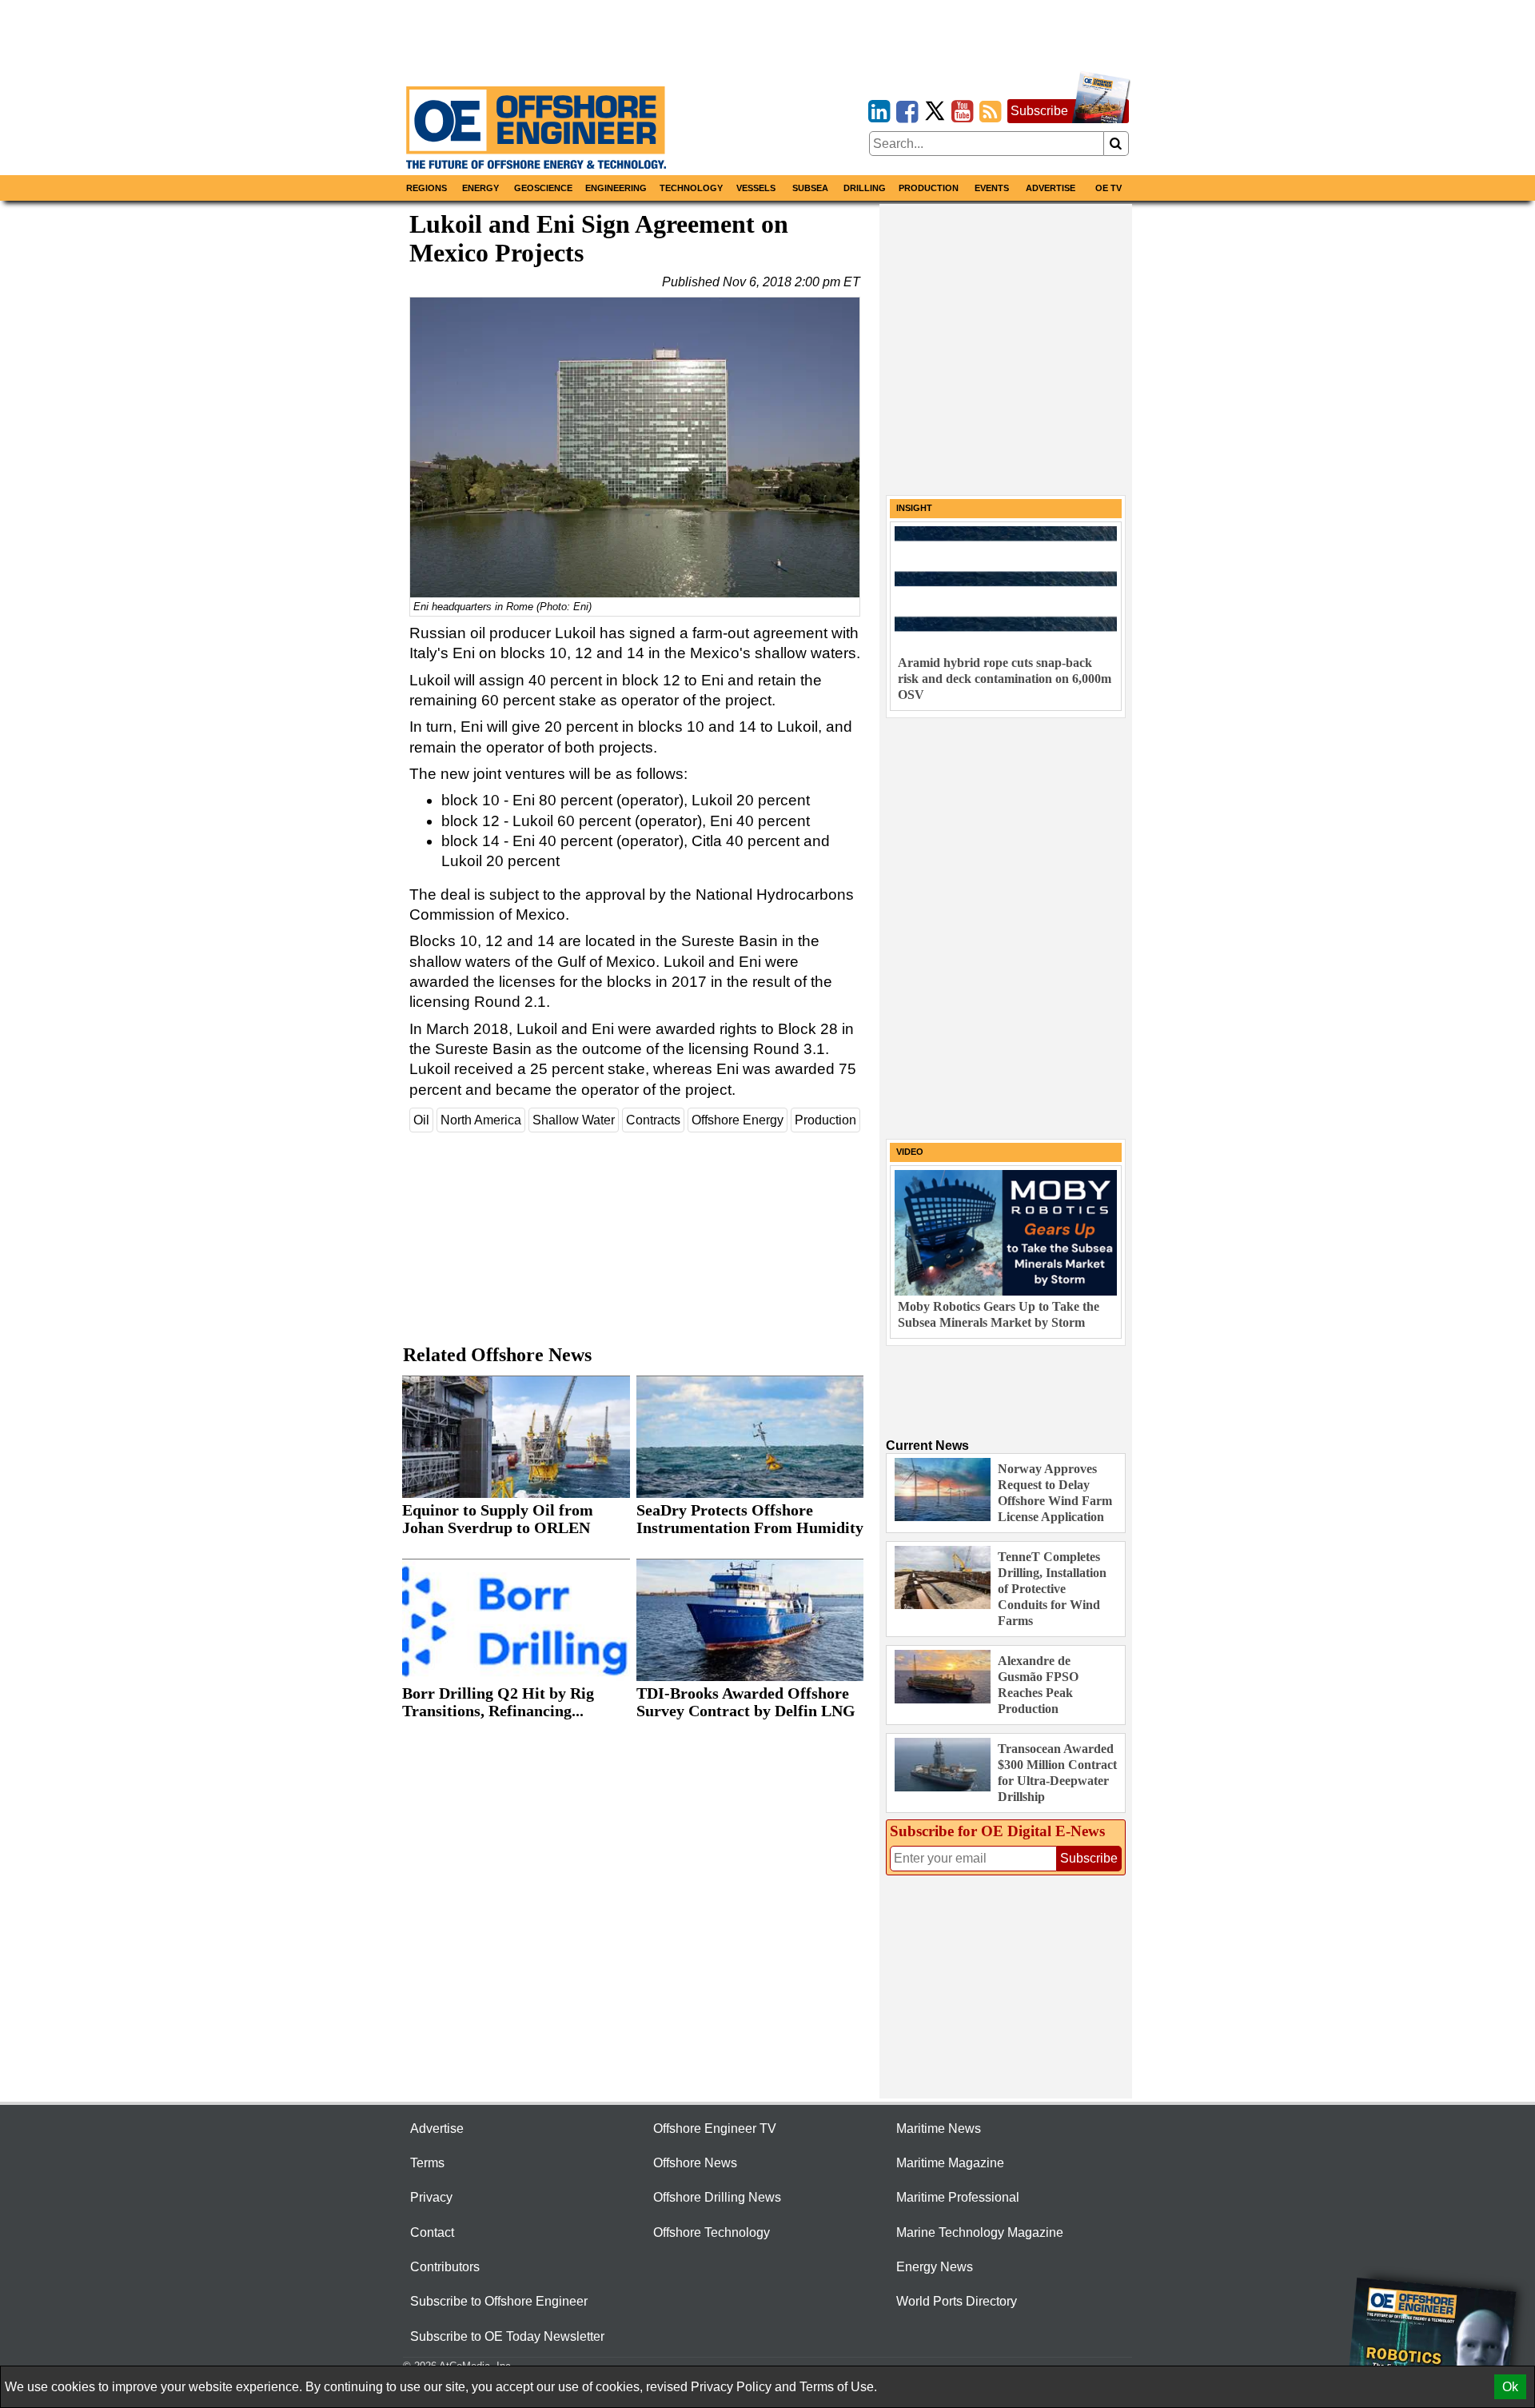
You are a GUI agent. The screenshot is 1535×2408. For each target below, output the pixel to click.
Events (992, 188)
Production (929, 188)
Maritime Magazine (950, 2163)
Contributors (445, 2267)
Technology (691, 188)
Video (910, 1152)
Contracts (653, 1120)
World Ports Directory (957, 2301)
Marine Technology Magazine (980, 2232)
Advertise (1051, 188)
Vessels (756, 188)
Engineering (616, 188)
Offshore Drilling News (717, 2197)
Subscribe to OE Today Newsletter (507, 2336)
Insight (914, 508)
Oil (421, 1120)
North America (481, 1120)
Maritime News (939, 2128)
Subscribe (1039, 111)
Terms (427, 2163)
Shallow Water (574, 1120)
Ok (1510, 2387)
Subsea (810, 188)
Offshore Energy (738, 1120)
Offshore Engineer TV (715, 2128)
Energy (480, 188)
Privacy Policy (731, 2387)
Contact (432, 2232)
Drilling (865, 188)
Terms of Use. (838, 2387)
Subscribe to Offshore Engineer (499, 2301)
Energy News (935, 2267)
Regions (427, 188)
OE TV (1108, 188)
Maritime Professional (958, 2197)
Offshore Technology (712, 2232)
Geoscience (543, 188)
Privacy (431, 2197)
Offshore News (695, 2163)
